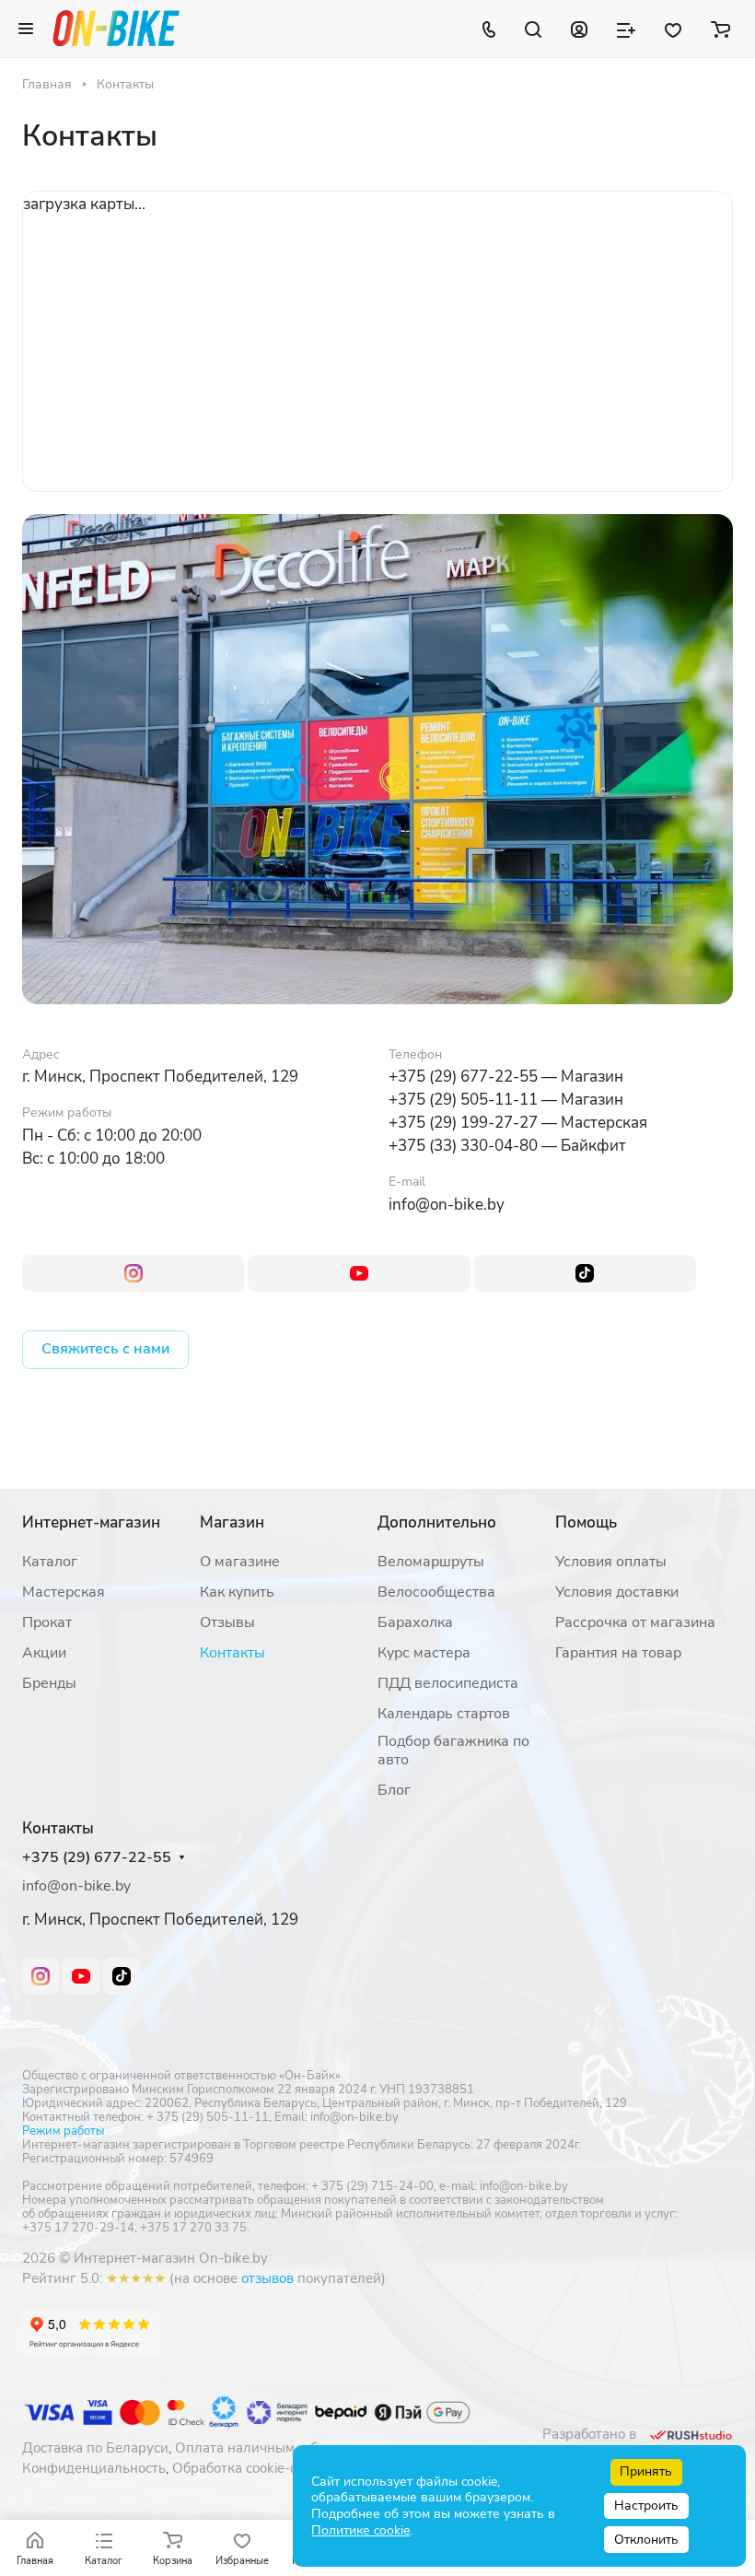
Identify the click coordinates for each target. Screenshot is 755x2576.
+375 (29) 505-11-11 (463, 1100)
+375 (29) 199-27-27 (463, 1123)
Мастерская (64, 1592)
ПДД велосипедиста (448, 1683)
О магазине (240, 1562)
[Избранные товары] (673, 29)
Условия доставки (617, 1592)
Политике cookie (360, 2530)
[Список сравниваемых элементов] (626, 29)
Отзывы (227, 1622)
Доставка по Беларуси (95, 2448)
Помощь (586, 1522)
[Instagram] (133, 1273)
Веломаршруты (431, 1562)
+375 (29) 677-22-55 (463, 1077)
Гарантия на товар (618, 1653)
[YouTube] (359, 1273)
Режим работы (63, 2131)
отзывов (267, 2278)
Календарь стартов (444, 1714)
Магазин (232, 1522)
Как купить (237, 1592)
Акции (44, 1653)
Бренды (49, 1683)
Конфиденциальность (94, 2468)
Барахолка (415, 1622)
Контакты (232, 1653)
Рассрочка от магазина (635, 1622)
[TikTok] (585, 1273)
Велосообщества (436, 1592)
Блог (394, 1790)
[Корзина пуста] (720, 29)
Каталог (50, 1562)
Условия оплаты (611, 1562)
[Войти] (579, 29)
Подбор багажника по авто (453, 1751)
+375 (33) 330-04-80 (463, 1146)
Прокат (47, 1622)
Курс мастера (424, 1653)
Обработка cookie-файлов (256, 2468)
